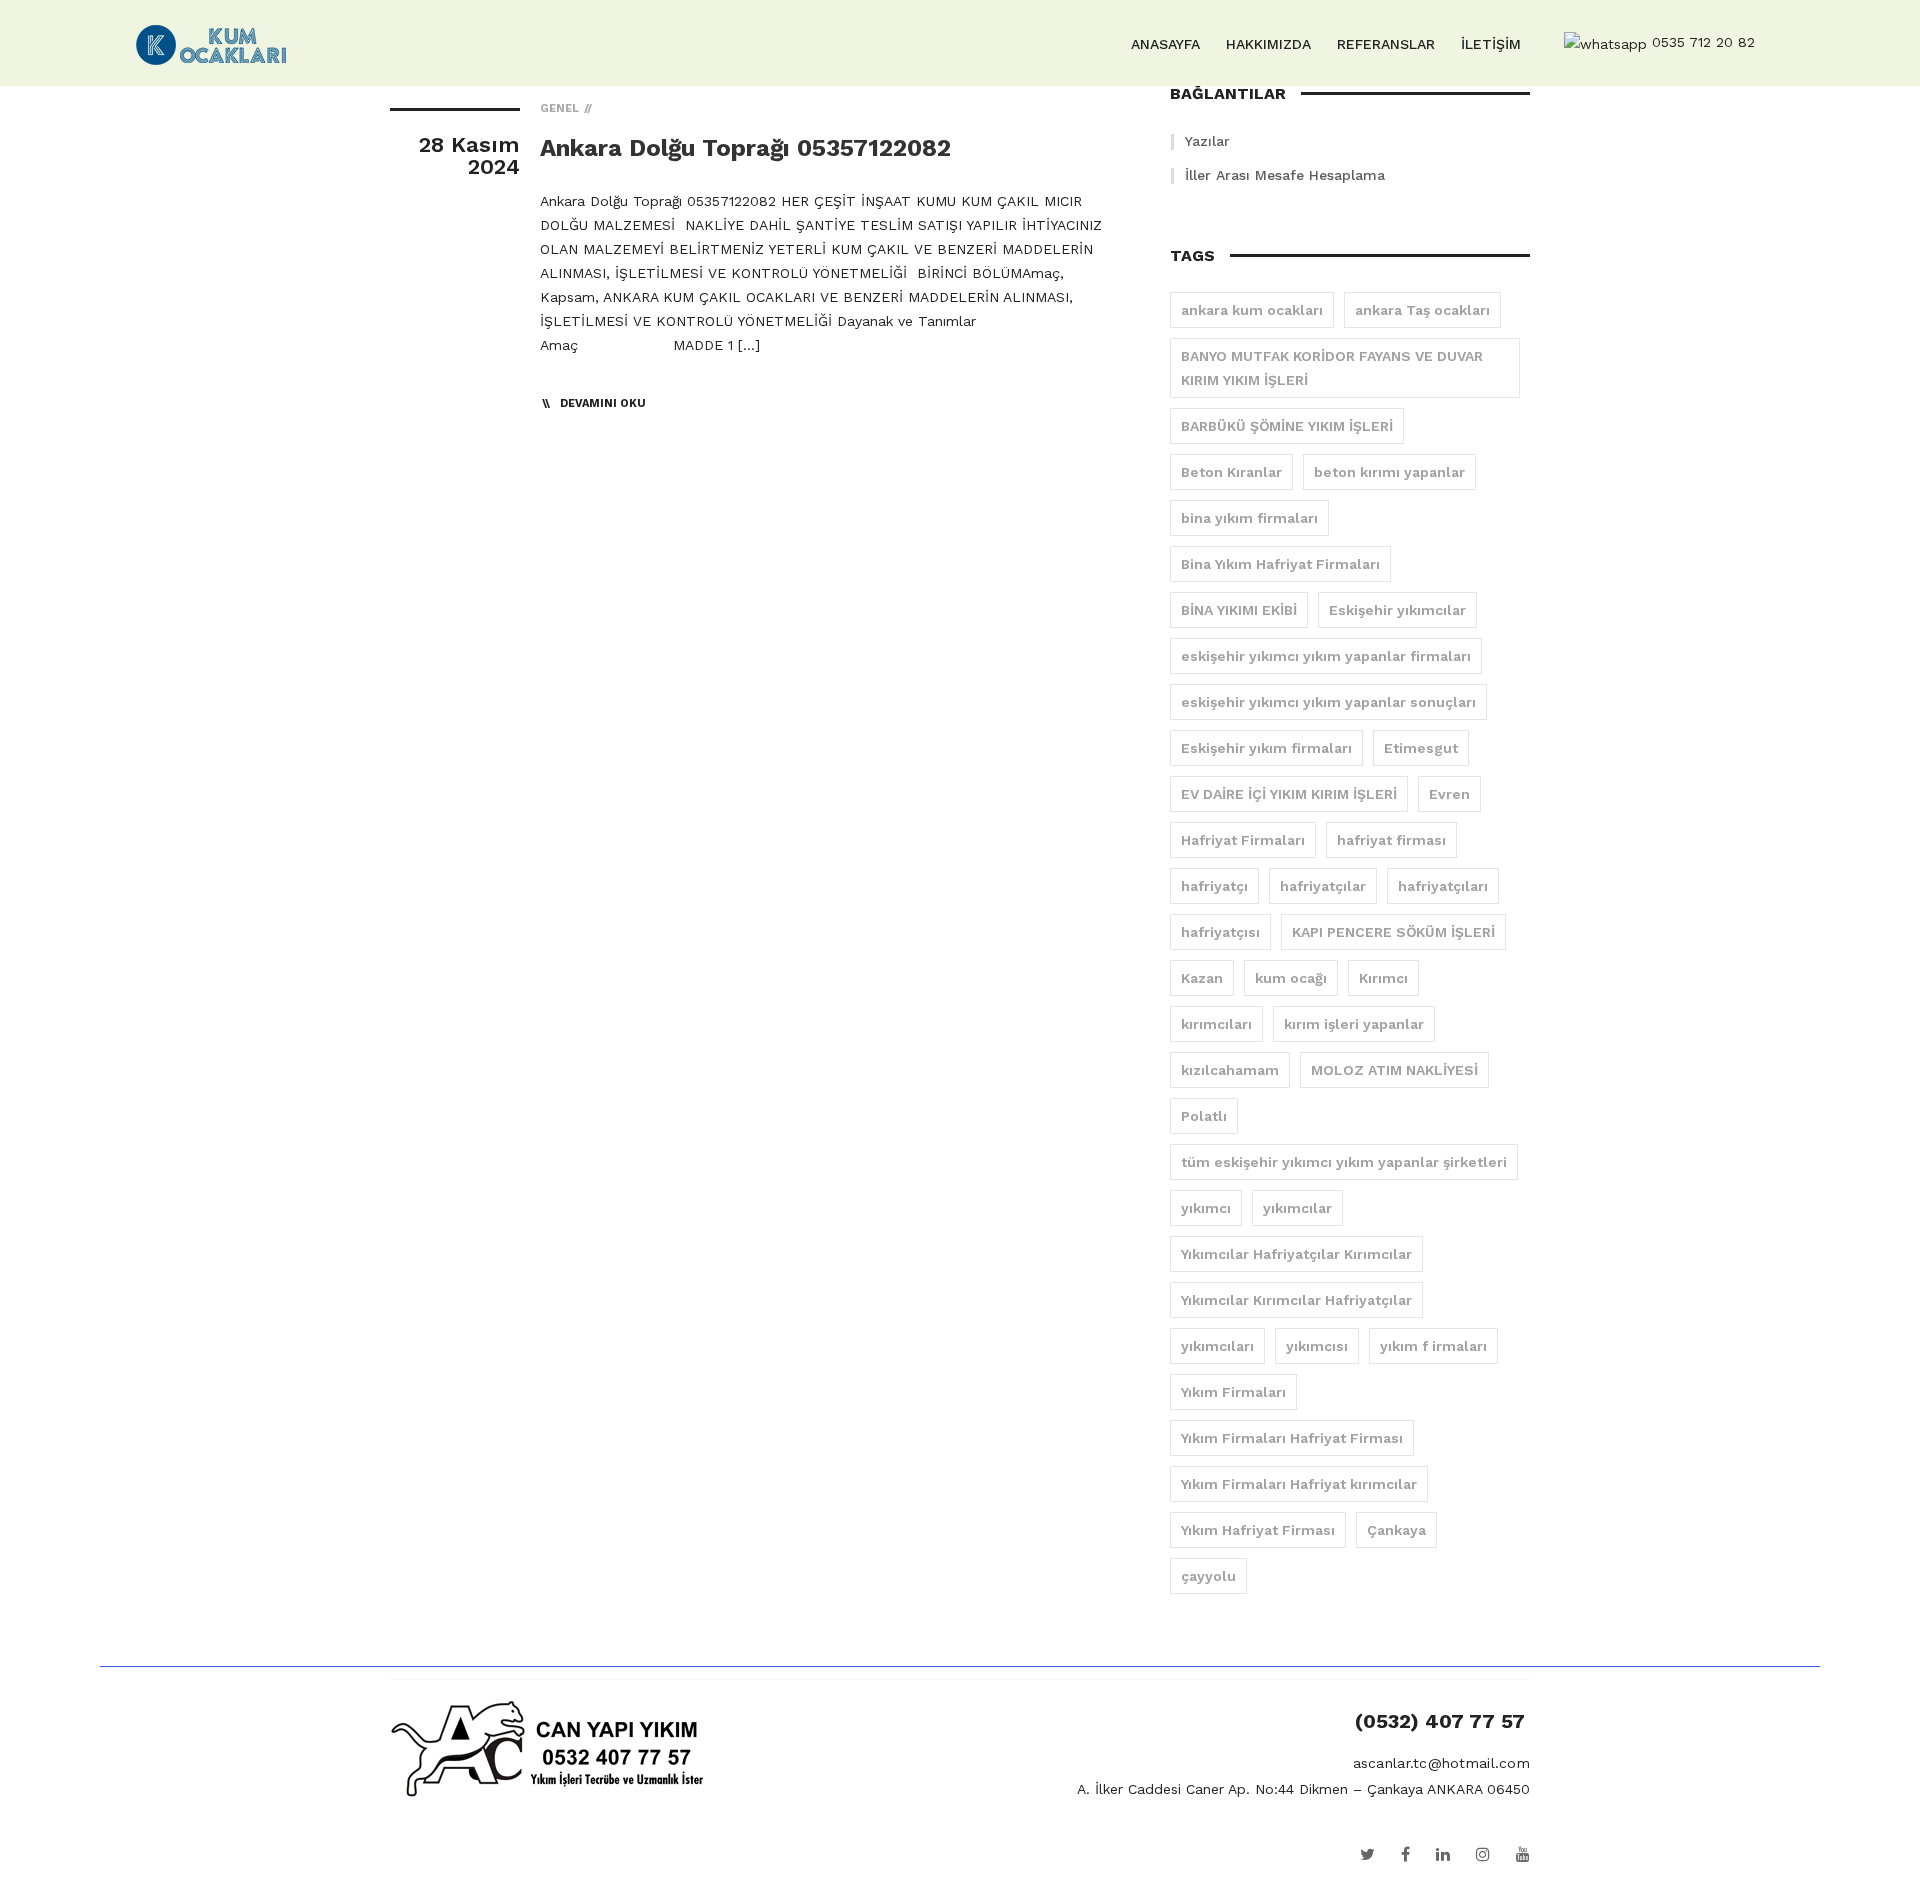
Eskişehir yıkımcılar (1397, 610)
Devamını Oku (603, 403)
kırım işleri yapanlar (1354, 1024)
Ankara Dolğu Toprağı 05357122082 (745, 148)
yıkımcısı (1317, 1346)
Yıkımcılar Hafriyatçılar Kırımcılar (1296, 1254)
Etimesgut (1421, 748)
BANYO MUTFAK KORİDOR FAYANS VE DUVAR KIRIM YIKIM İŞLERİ (1332, 368)
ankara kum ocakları (1252, 310)
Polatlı (1204, 1116)
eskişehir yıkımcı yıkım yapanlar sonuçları (1328, 702)
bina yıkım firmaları (1249, 518)
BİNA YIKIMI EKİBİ (1239, 610)
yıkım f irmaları (1433, 1346)
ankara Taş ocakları (1422, 310)
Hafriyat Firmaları (1243, 840)
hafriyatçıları (1443, 886)
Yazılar (1207, 141)
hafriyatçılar (1323, 886)
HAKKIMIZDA (1268, 44)
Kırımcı (1383, 978)
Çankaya (1396, 1530)
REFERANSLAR (1386, 44)
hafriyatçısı (1220, 932)
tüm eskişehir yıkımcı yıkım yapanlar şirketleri (1344, 1162)
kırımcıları (1216, 1024)
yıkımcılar (1297, 1208)
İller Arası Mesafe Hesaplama (1285, 175)
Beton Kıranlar (1231, 472)
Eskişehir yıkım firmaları (1266, 748)
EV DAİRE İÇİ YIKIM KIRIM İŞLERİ (1289, 794)
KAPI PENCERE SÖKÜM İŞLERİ (1393, 932)
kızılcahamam (1230, 1070)
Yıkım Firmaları (1233, 1392)
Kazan (1202, 978)
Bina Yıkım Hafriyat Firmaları (1280, 564)
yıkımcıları (1217, 1346)
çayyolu (1208, 1576)
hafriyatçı (1214, 886)
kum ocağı (1291, 978)
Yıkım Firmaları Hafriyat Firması (1292, 1438)
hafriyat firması (1391, 840)
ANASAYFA (1165, 44)
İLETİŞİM (1491, 44)
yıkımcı (1206, 1208)
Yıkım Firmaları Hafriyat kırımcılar (1299, 1484)
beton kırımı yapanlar (1389, 472)
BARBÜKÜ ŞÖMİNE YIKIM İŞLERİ (1287, 426)
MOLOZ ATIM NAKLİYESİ (1394, 1070)
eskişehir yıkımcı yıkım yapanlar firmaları (1326, 656)
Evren (1449, 794)
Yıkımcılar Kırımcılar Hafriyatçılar (1296, 1300)
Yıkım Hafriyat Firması (1258, 1530)
